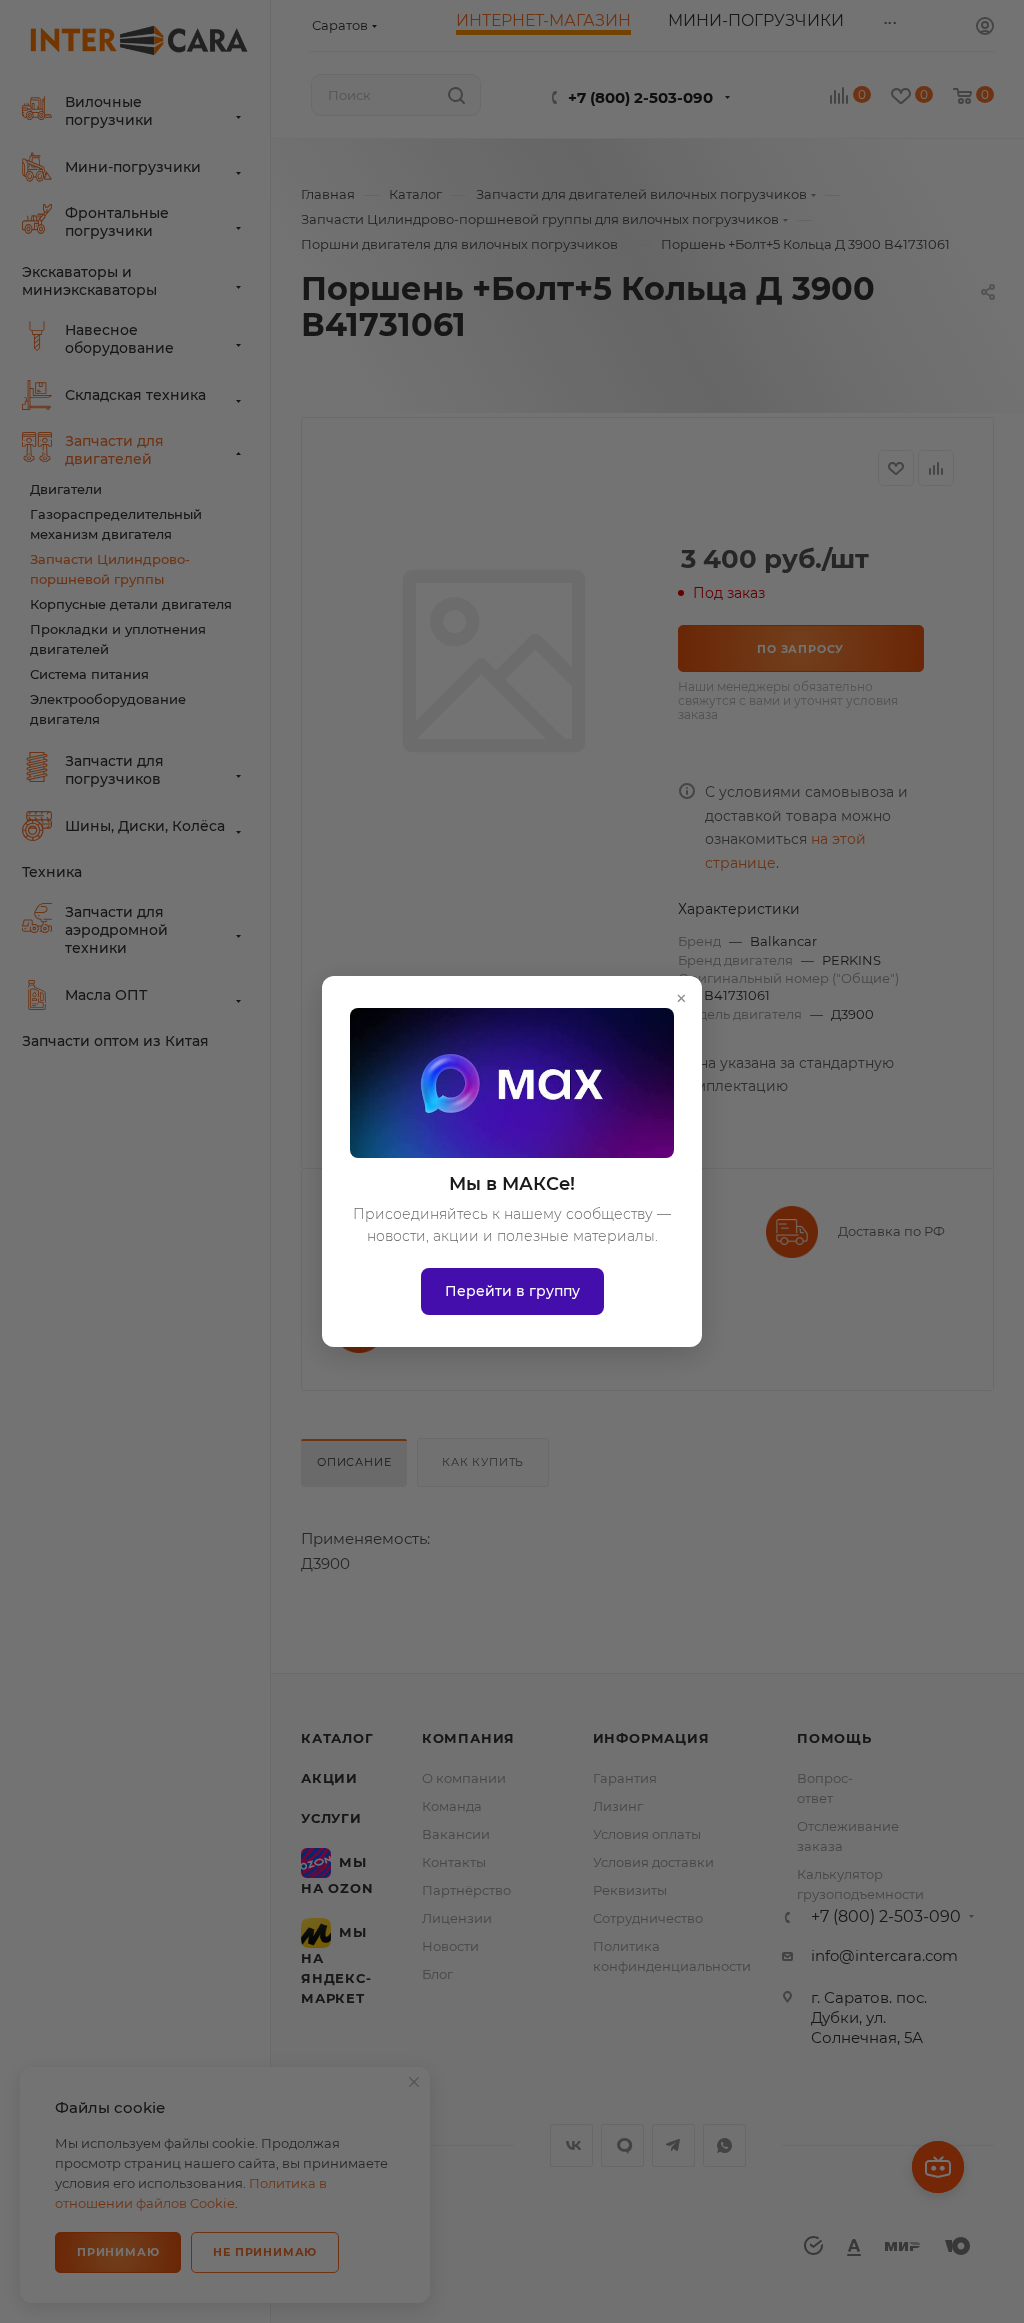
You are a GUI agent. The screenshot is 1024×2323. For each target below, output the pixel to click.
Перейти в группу (512, 1291)
